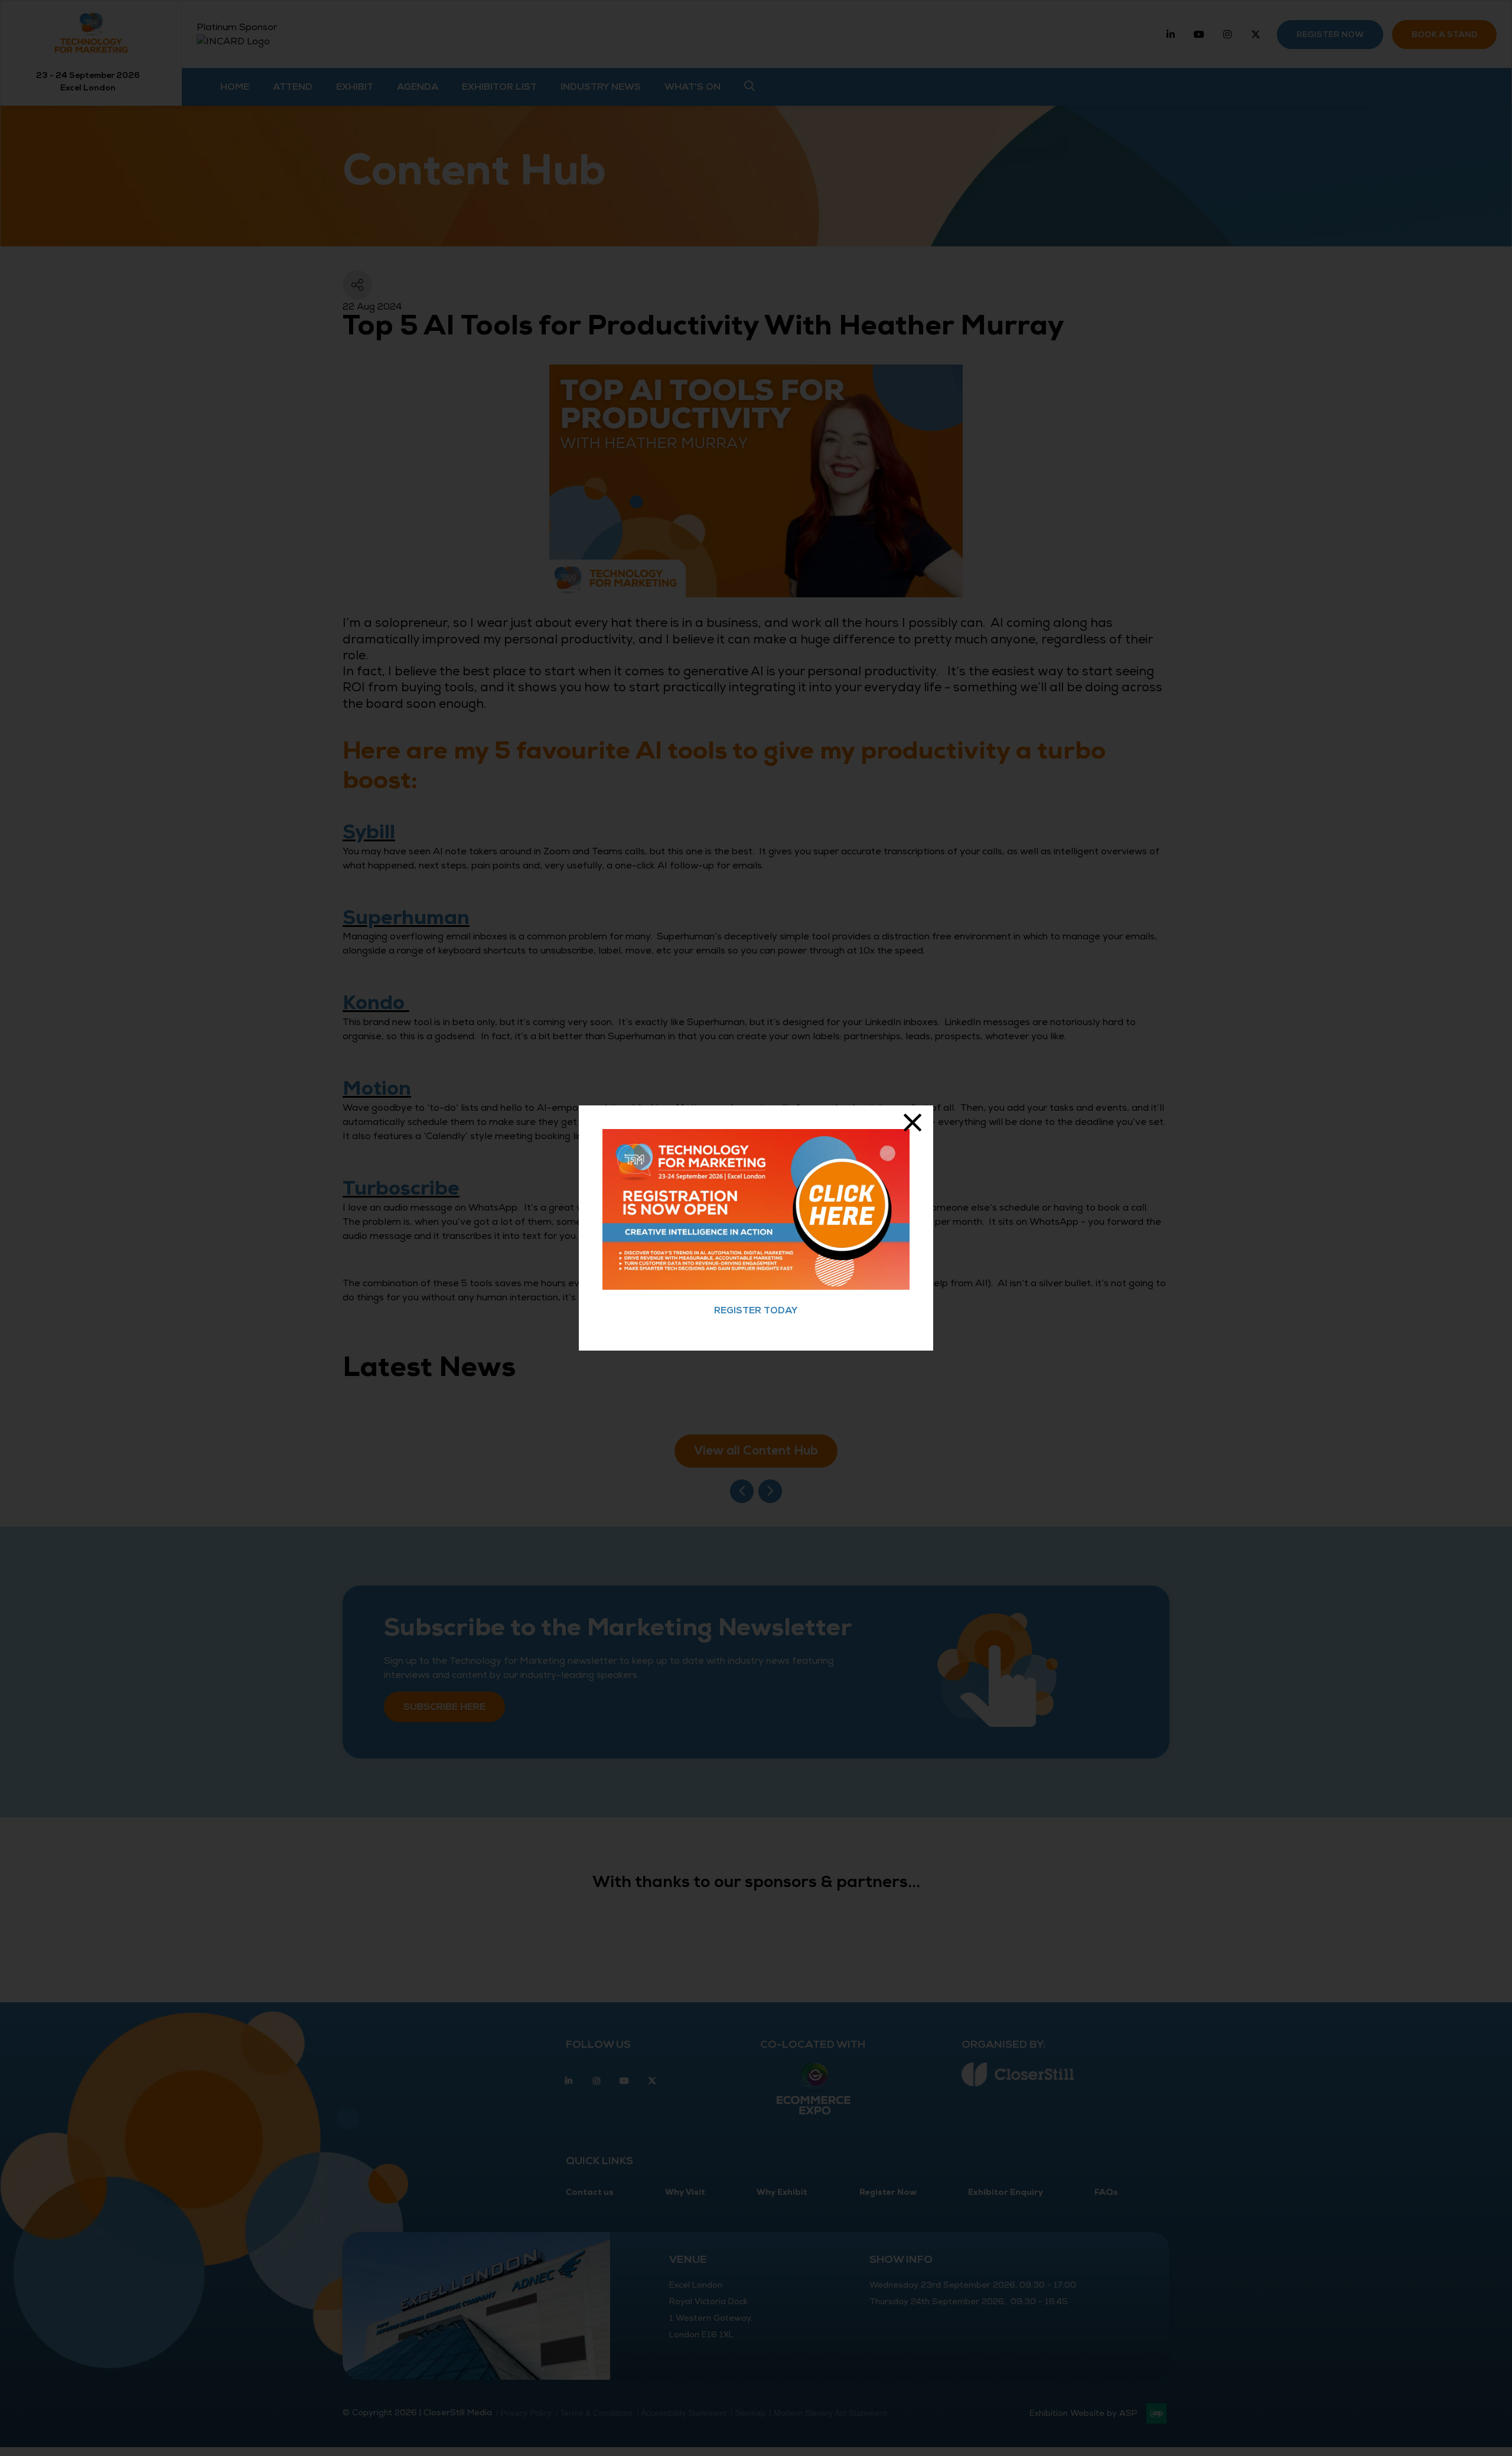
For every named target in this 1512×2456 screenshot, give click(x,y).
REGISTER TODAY (756, 1310)
